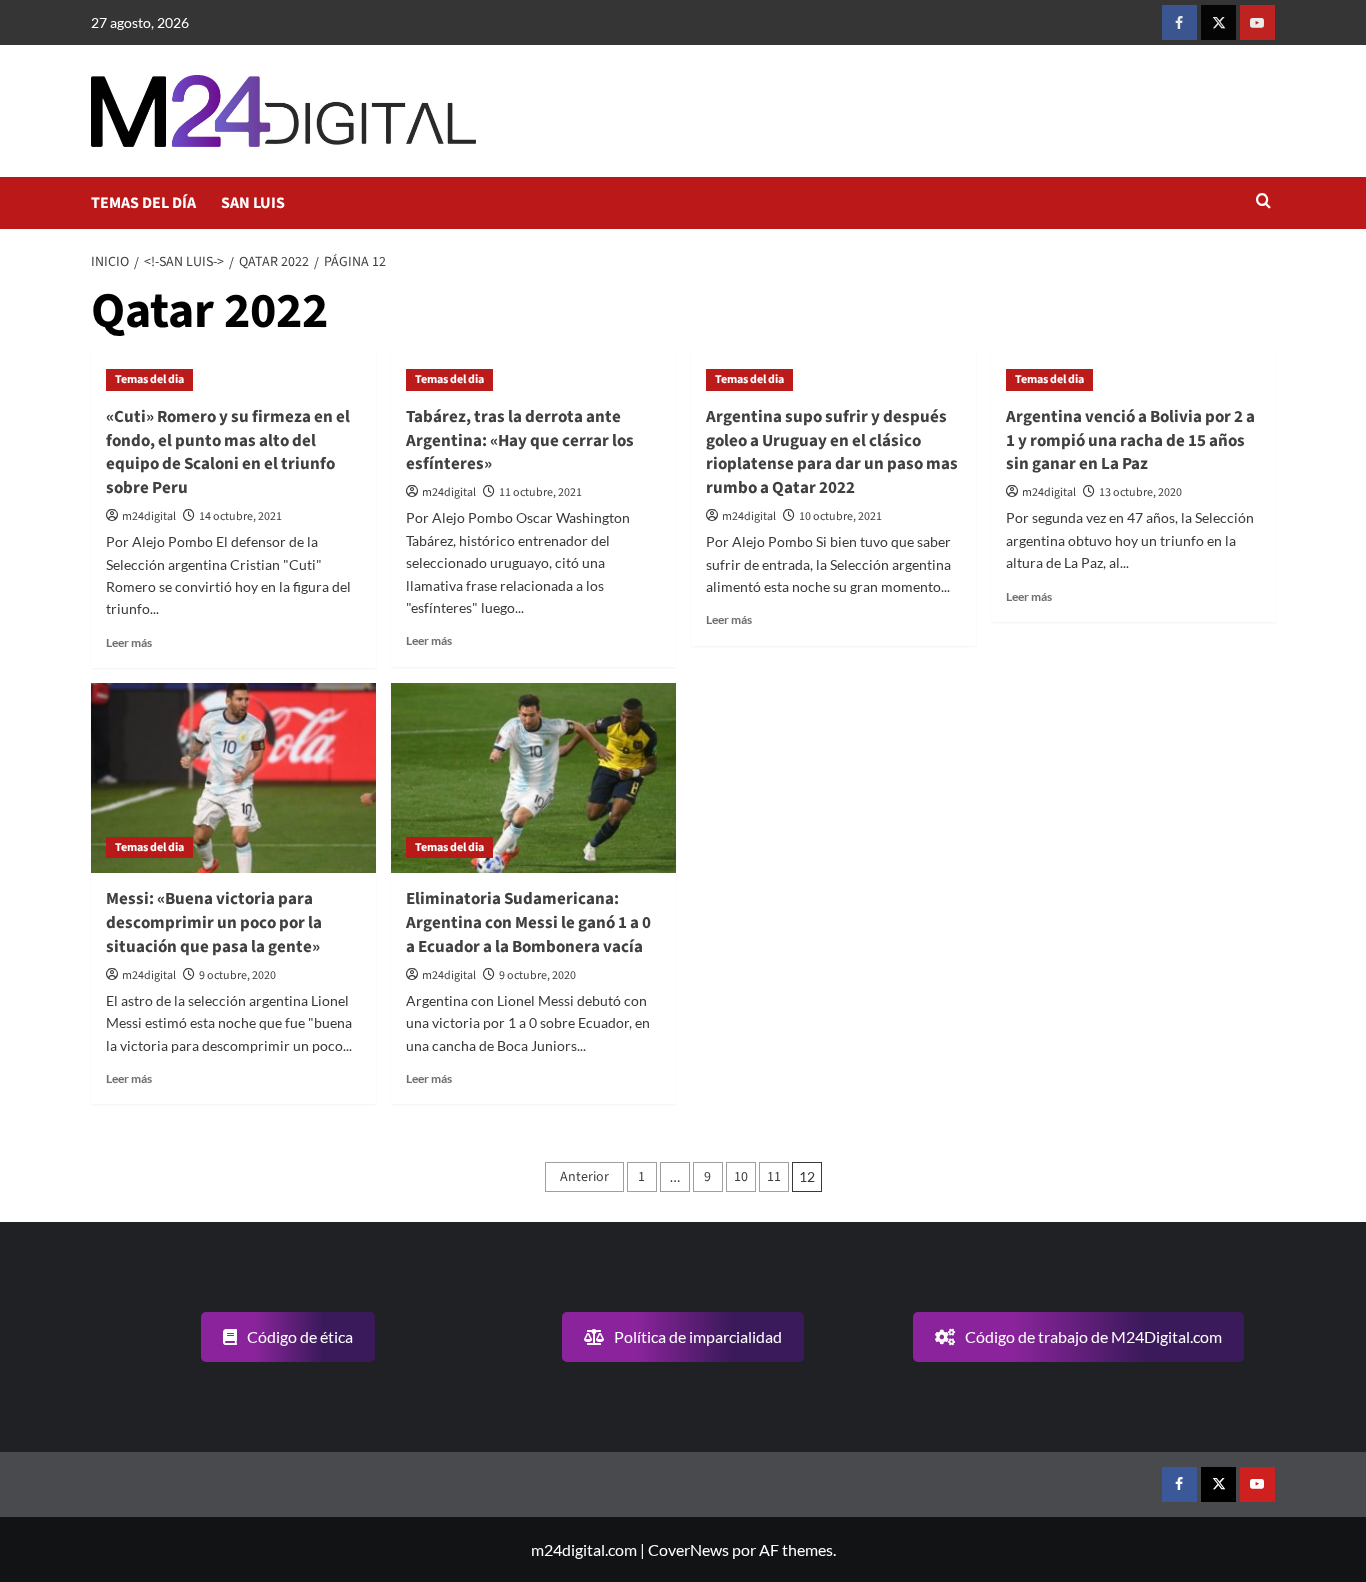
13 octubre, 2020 (1140, 492)
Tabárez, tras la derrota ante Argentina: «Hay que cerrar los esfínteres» (520, 441)
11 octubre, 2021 (540, 492)
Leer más (129, 642)
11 (774, 1177)
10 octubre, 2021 (840, 516)
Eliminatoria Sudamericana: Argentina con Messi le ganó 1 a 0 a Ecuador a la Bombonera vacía (528, 923)
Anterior (584, 1177)
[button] (1263, 202)
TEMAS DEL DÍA (143, 203)
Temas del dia (149, 379)
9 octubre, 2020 (237, 975)
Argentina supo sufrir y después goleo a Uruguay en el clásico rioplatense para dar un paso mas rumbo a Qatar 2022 (832, 452)
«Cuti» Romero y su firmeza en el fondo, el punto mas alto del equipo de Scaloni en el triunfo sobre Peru (228, 452)
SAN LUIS (253, 203)
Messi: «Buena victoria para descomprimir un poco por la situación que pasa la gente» (214, 923)
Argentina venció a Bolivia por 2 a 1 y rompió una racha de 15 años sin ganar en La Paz (1130, 441)
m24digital (149, 516)
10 (741, 1177)
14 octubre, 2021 (240, 516)
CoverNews (688, 1549)
